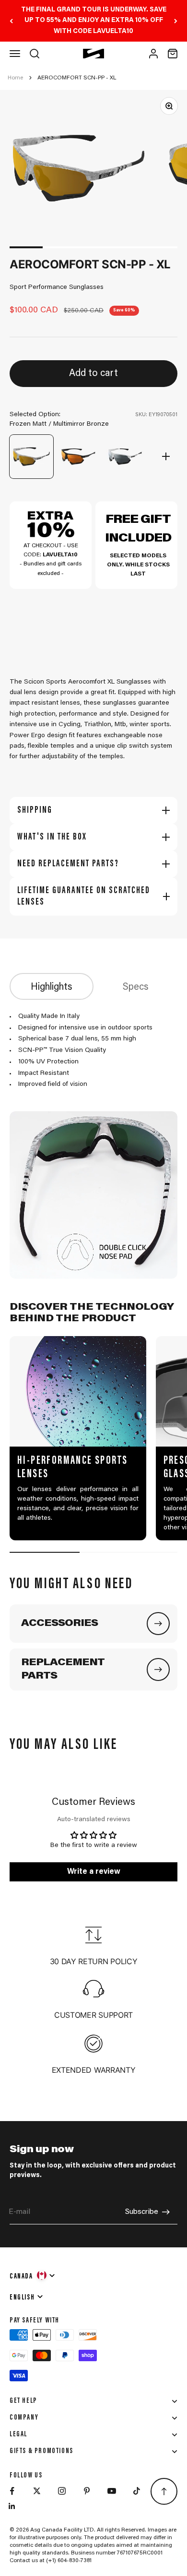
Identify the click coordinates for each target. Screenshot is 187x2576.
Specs (136, 987)
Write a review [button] (94, 1872)
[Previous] (11, 21)
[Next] (176, 21)
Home (15, 78)
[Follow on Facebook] (12, 2491)
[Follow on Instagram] (62, 2491)
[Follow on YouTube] (112, 2491)
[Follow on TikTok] (137, 2491)
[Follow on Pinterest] (87, 2491)
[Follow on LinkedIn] (12, 2506)
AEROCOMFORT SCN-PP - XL (77, 78)
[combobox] (33, 2275)
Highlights (52, 987)
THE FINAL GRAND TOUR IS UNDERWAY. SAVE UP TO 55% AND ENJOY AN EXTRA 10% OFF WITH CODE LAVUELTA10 (94, 21)
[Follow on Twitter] (37, 2491)
